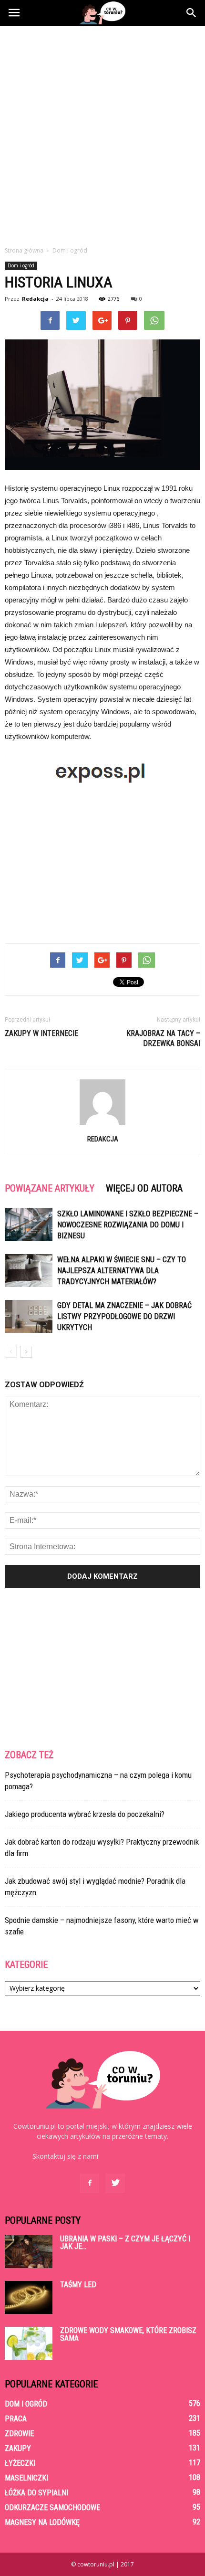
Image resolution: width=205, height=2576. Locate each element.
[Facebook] (90, 2183)
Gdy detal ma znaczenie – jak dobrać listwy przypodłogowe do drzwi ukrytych (124, 1316)
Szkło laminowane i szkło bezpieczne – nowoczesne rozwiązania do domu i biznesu (128, 1225)
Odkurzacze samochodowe (52, 2507)
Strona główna (24, 250)
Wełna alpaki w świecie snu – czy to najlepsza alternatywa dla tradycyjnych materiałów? (122, 1271)
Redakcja (35, 299)
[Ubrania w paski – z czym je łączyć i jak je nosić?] (29, 2252)
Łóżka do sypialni (36, 2493)
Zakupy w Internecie (41, 1033)
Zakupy (18, 2448)
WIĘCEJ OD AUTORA (144, 1188)
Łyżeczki (20, 2463)
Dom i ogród (21, 265)
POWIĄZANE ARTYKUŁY (50, 1188)
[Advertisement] (102, 133)
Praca (16, 2419)
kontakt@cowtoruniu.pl (137, 2156)
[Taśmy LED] (29, 2297)
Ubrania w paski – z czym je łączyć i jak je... (125, 2243)
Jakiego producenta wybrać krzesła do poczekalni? (85, 1814)
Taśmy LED (78, 2285)
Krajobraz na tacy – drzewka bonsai (163, 1038)
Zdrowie (19, 2433)
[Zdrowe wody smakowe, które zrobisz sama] (29, 2343)
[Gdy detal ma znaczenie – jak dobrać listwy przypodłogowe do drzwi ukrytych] (29, 1316)
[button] (192, 13)
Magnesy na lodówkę (42, 2522)
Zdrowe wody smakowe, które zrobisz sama (128, 2334)
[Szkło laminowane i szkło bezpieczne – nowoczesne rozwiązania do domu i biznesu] (29, 1225)
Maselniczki (26, 2478)
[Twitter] (115, 2183)
